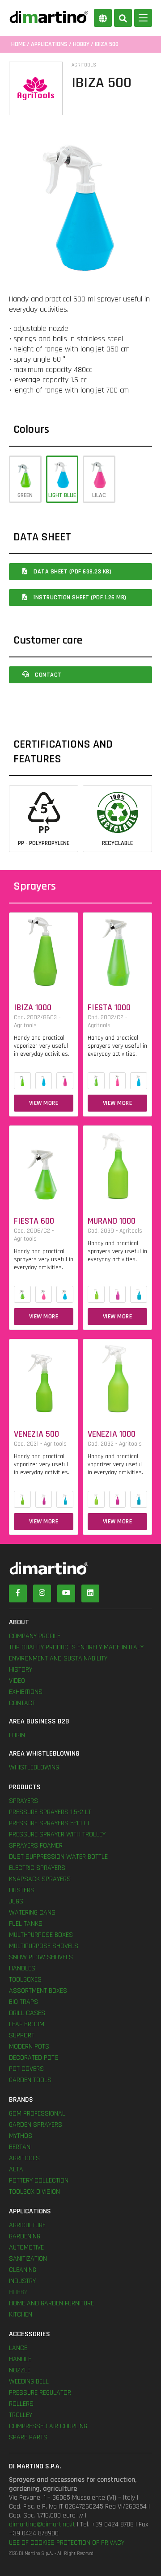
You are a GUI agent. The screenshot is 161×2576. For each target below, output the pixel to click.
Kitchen (21, 2315)
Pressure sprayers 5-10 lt (49, 1823)
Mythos (21, 2136)
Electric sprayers (37, 1868)
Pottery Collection (39, 2181)
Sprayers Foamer (36, 1846)
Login (17, 1735)
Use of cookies (32, 2543)
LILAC (99, 495)
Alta (16, 2169)
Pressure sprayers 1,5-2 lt (50, 1812)
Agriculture (27, 2225)
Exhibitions (26, 1692)
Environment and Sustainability (58, 1658)
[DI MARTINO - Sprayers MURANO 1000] (117, 1164)
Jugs (16, 1901)
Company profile (35, 1636)
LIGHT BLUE (62, 495)
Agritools (24, 2158)
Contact (48, 675)
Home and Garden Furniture (51, 2303)
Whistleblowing (34, 1767)
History (21, 1670)
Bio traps (23, 2002)
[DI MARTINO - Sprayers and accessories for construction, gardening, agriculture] (49, 17)
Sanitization (28, 2259)
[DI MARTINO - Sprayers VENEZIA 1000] (117, 1377)
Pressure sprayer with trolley (57, 1834)
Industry (22, 2281)
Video (17, 1681)
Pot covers (26, 2069)
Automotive (26, 2248)
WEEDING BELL (29, 2382)
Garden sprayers (36, 2125)
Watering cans (32, 1913)
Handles (22, 1968)
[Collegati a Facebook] (18, 1593)
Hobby (81, 44)
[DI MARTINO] (80, 1568)
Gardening (25, 2236)
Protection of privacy (90, 2543)
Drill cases (27, 2013)
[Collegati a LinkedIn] (90, 1593)
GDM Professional (37, 2114)
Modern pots (29, 2047)
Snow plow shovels (41, 1957)
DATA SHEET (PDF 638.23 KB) (72, 572)
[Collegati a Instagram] (42, 1593)
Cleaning (23, 2270)
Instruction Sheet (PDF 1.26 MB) (79, 598)
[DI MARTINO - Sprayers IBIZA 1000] (44, 951)
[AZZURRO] (44, 1081)
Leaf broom (27, 2024)
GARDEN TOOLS (30, 2080)
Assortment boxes (38, 1991)
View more (44, 1103)
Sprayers (23, 1801)
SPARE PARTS (28, 2437)
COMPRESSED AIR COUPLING (48, 2426)
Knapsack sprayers (40, 1879)
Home (18, 44)
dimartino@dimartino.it (42, 2524)
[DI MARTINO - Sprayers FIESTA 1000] (117, 951)
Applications (49, 44)
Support (22, 2035)
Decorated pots (34, 2058)
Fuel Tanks (26, 1924)
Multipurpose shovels (44, 1946)
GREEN (25, 495)
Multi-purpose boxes (41, 1935)
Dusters (22, 1890)
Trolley (21, 2415)
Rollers (21, 2404)
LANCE (18, 2348)
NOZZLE (20, 2370)
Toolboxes (25, 1980)
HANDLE (20, 2359)
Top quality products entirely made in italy (76, 1647)
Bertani (20, 2147)
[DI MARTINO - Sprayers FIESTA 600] (44, 1164)
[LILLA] (65, 1081)
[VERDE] (22, 1081)
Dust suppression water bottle (58, 1857)
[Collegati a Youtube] (66, 1593)
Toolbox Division (34, 2192)
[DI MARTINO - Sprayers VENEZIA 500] (44, 1377)
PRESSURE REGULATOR (40, 2393)
